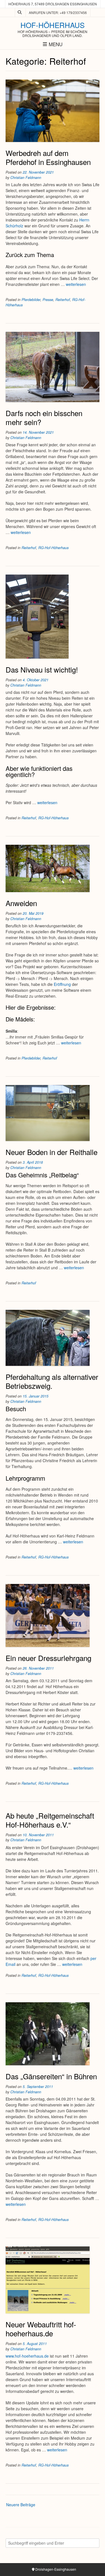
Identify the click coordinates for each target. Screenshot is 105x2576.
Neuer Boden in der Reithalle (52, 1152)
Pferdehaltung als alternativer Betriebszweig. (52, 1381)
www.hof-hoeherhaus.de (27, 2356)
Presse (48, 300)
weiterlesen (76, 284)
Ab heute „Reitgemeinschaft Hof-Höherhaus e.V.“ (50, 1820)
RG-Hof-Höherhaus (53, 548)
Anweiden (21, 903)
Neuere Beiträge (21, 2505)
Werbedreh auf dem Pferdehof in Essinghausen (48, 157)
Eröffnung (63, 984)
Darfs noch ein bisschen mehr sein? (44, 417)
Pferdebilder (31, 300)
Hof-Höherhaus (53, 25)
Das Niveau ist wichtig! (42, 669)
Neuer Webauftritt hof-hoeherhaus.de (41, 2329)
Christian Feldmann (26, 178)
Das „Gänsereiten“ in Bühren (51, 2076)
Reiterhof (63, 300)
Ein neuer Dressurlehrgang (48, 1658)
